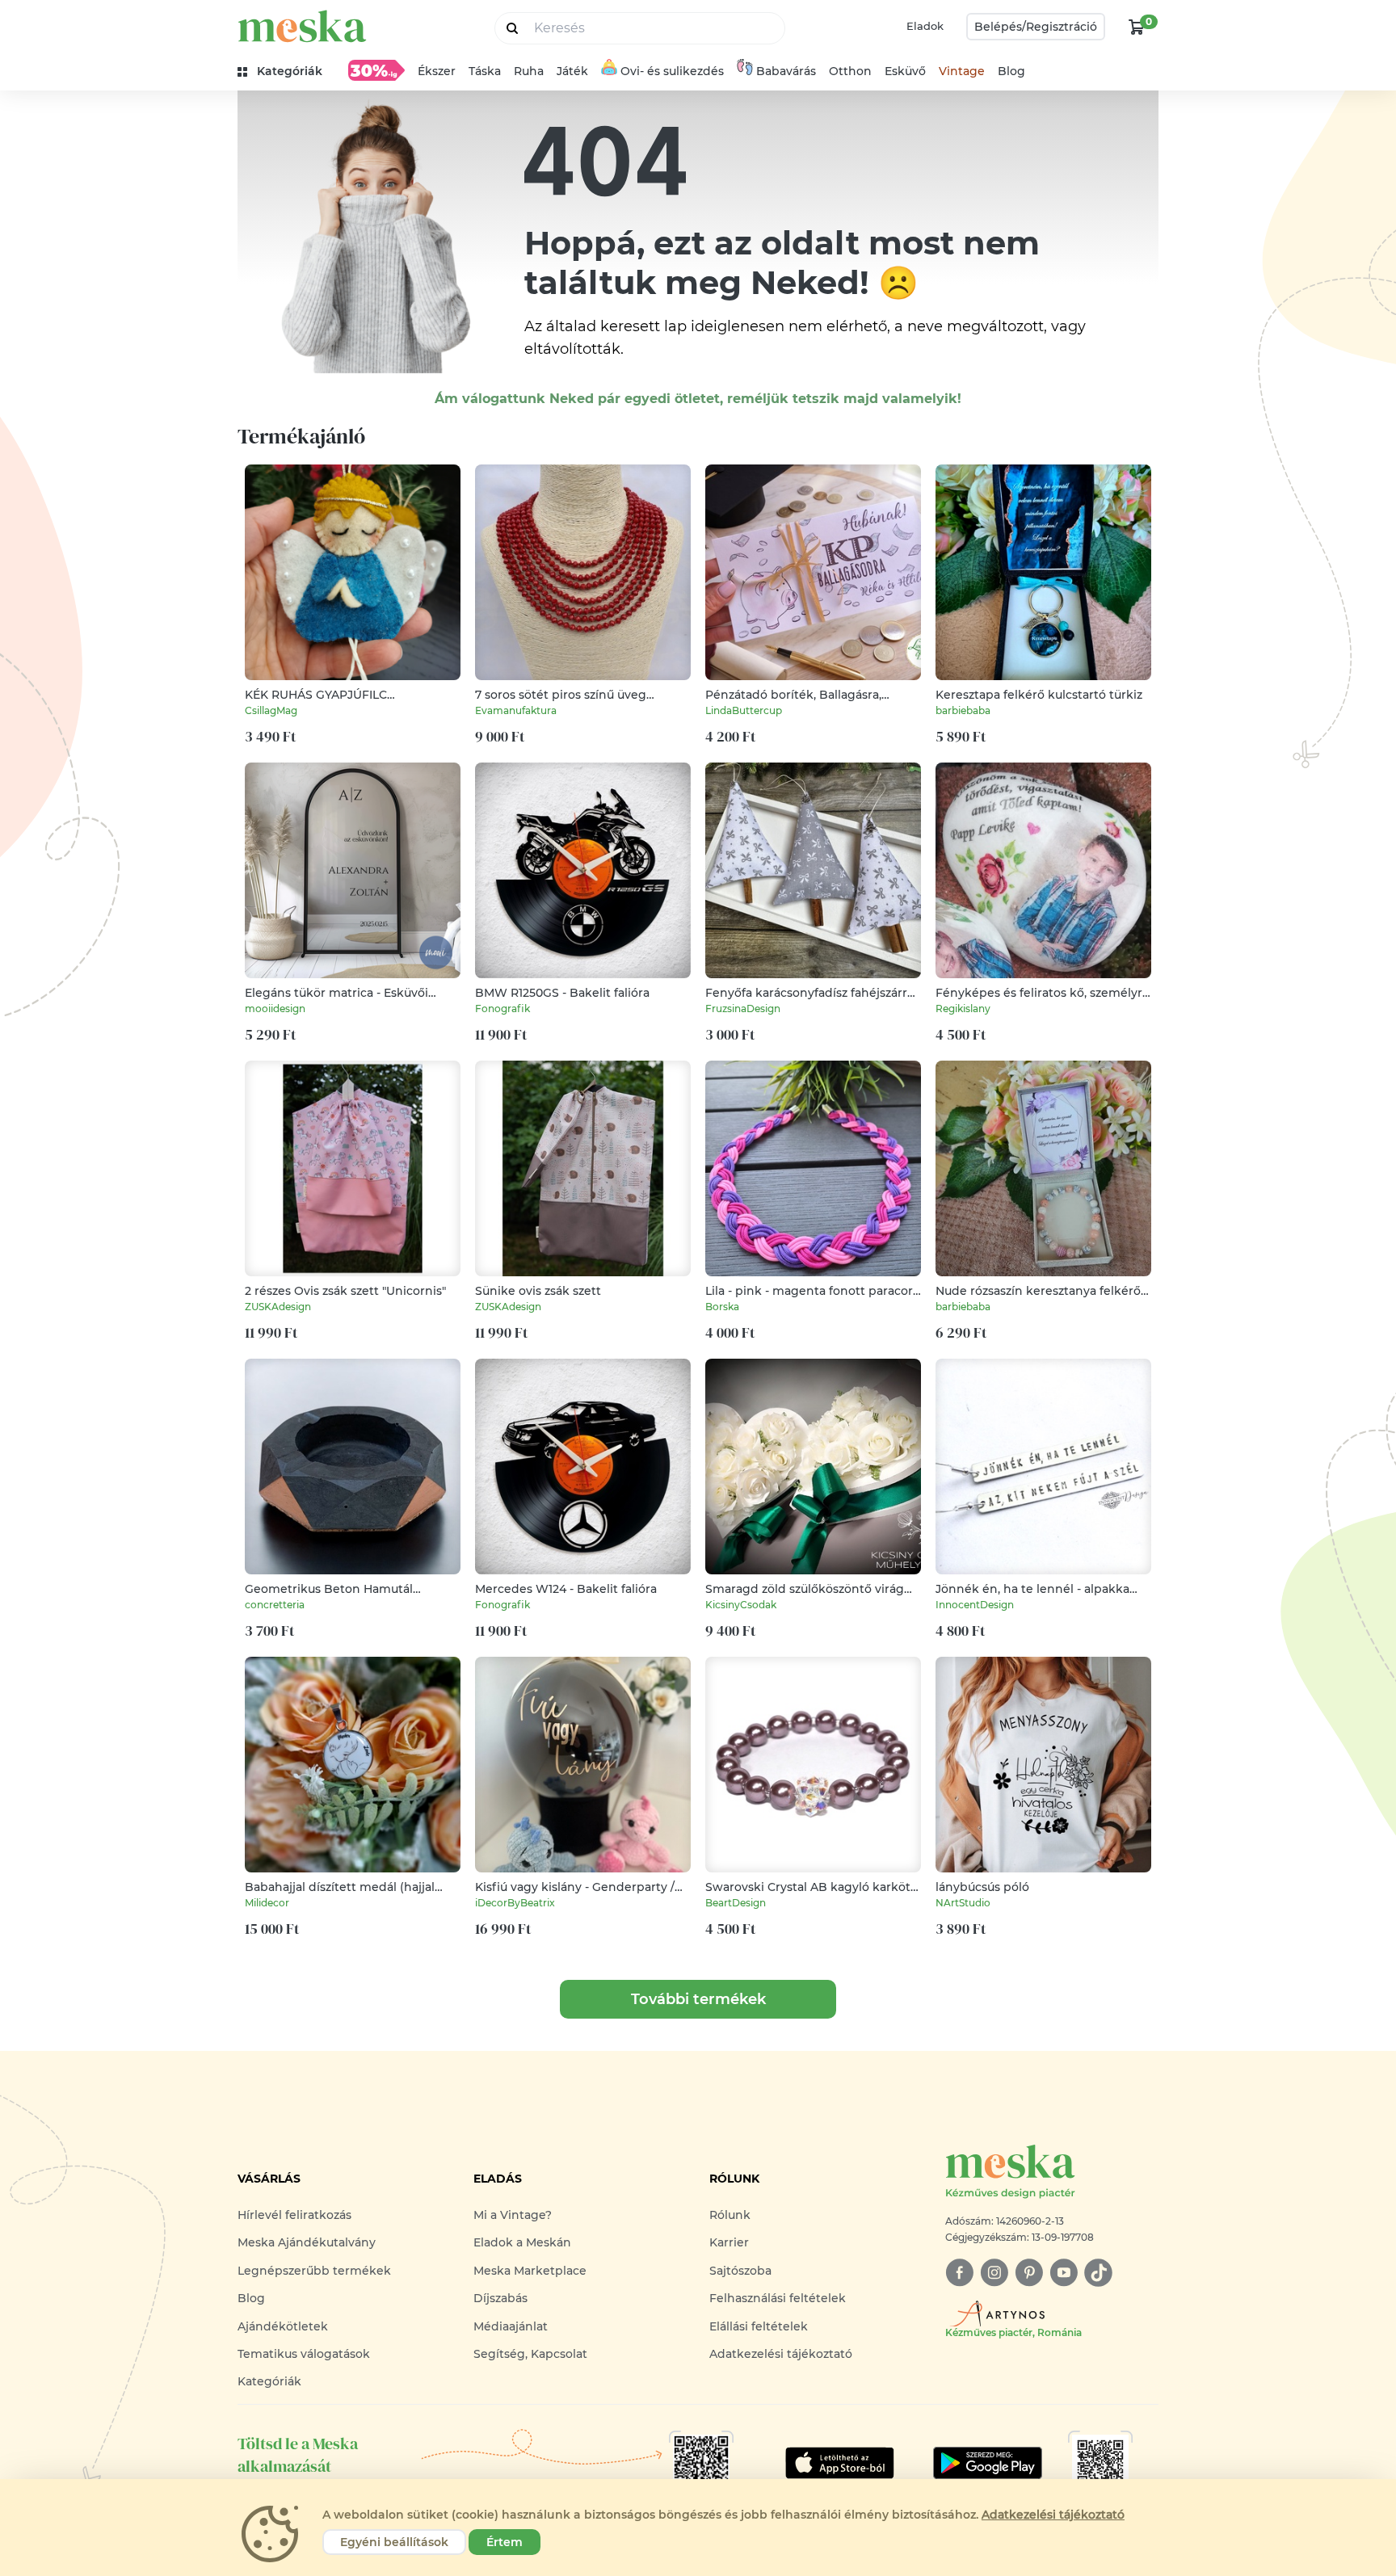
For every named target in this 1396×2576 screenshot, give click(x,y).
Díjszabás (500, 2298)
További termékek (698, 1999)
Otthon (850, 71)
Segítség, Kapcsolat (530, 2354)
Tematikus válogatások (304, 2354)
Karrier (729, 2242)
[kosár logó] (1137, 27)
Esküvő (905, 71)
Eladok (925, 26)
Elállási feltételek (759, 2326)
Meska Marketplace (530, 2271)
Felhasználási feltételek (778, 2298)
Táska (485, 71)
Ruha (529, 71)
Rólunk (730, 2215)
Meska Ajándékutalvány (307, 2242)
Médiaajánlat (511, 2326)
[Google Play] (840, 2463)
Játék (572, 71)
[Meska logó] (302, 26)
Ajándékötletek (283, 2326)
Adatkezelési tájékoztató (781, 2354)
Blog (1011, 71)
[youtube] (1064, 2273)
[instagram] (994, 2273)
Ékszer (437, 71)
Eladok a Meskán (522, 2242)
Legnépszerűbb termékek (314, 2271)
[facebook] (959, 2273)
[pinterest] (1029, 2273)
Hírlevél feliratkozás (294, 2215)
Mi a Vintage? (513, 2215)
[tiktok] (1098, 2273)
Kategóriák (269, 2381)
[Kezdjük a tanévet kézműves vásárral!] (376, 70)
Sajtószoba (740, 2271)
